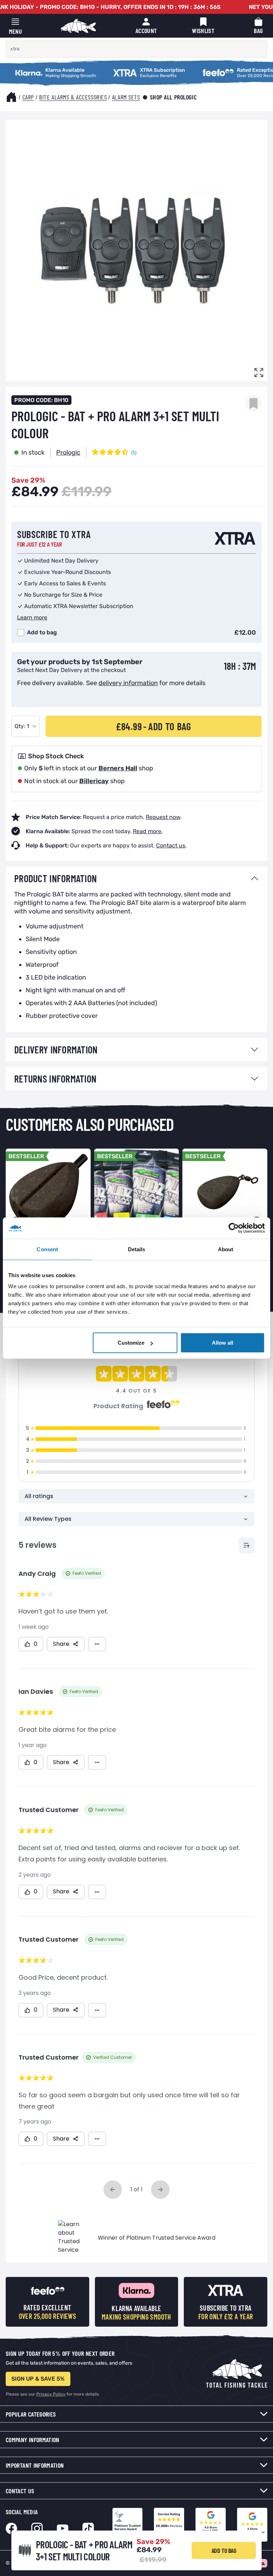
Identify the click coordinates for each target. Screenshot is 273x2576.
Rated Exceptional (197, 69)
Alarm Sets (126, 97)
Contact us (171, 845)
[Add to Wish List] (253, 403)
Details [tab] (137, 1249)
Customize (131, 1343)
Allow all (223, 1343)
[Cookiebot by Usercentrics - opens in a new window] (234, 1228)
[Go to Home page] (78, 26)
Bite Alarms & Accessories (73, 97)
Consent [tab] (47, 1249)
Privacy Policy (51, 2394)
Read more (147, 831)
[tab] (136, 878)
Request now (163, 817)
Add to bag (42, 632)
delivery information (128, 683)
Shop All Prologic (173, 97)
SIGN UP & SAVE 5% (38, 2379)
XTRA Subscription (108, 69)
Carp (28, 97)
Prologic (68, 452)
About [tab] (226, 1249)
